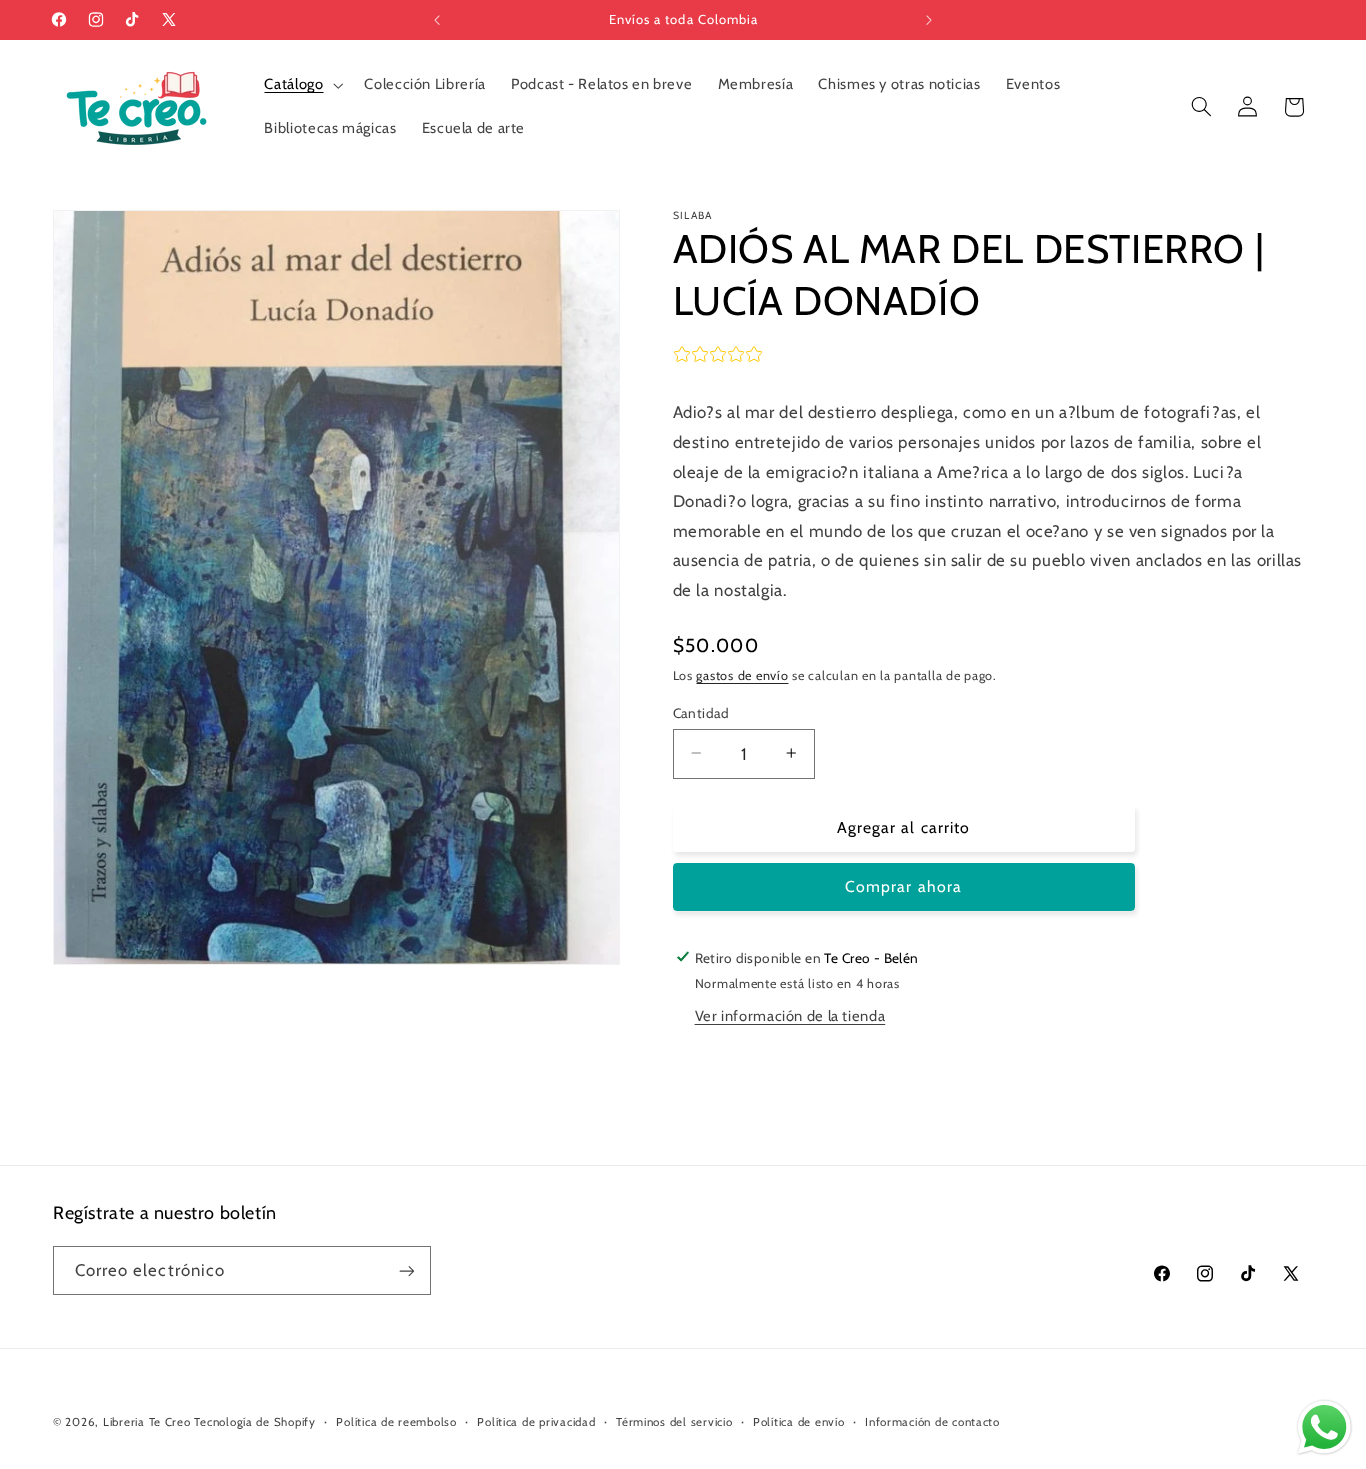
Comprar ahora (903, 886)
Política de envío (799, 1422)
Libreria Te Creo (147, 1422)
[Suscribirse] (407, 1270)
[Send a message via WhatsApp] (1324, 1427)
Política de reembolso (396, 1422)
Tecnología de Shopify (254, 1422)
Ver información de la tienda (790, 1016)
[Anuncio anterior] (437, 20)
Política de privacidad (536, 1422)
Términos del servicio (674, 1422)
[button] (302, 85)
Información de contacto (932, 1422)
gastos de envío (742, 674)
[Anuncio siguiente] (929, 20)
